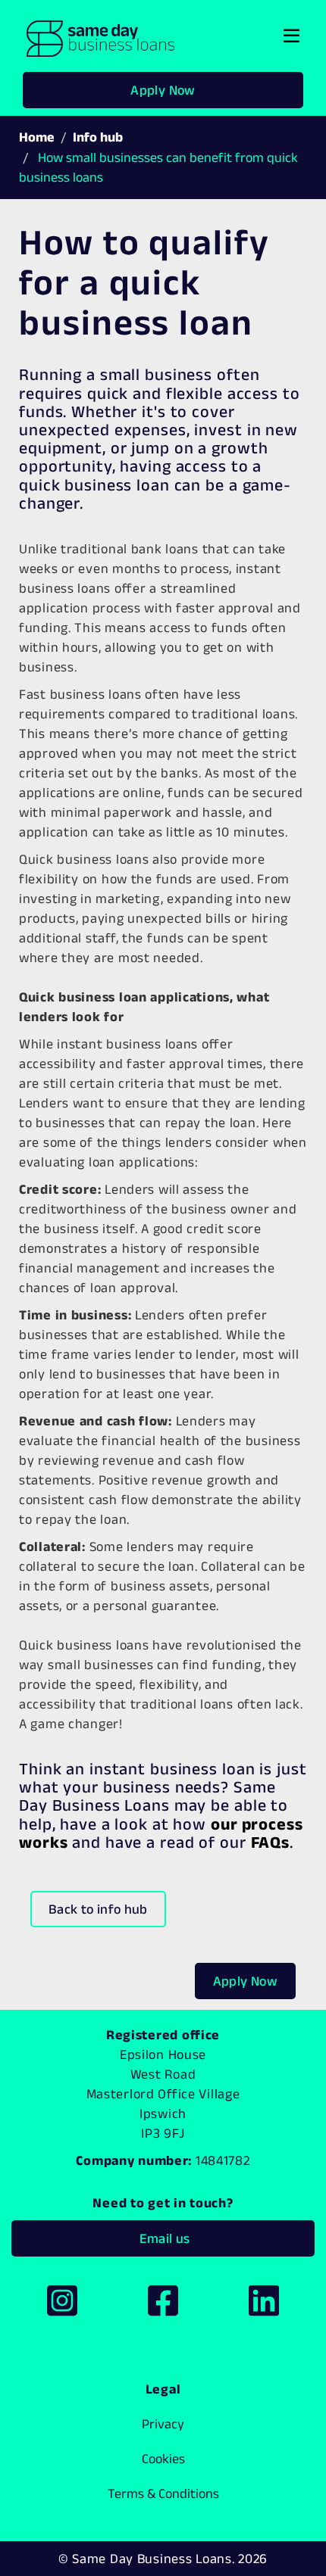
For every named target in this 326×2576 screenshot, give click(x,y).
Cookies (163, 2459)
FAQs (271, 1842)
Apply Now (163, 90)
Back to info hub (98, 1909)
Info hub (98, 137)
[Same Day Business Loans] (100, 36)
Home (37, 137)
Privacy (163, 2424)
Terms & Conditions (163, 2493)
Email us (163, 2238)
